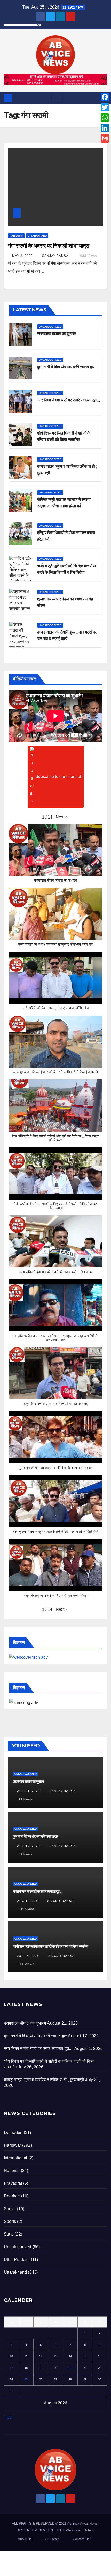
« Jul (8, 2417)
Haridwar (16, 236)
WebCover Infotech (80, 2530)
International (16, 2158)
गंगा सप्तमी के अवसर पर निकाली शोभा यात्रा (49, 246)
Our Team (52, 2539)
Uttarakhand (37, 236)
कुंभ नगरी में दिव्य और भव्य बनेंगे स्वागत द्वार (66, 367)
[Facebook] (105, 97)
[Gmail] (105, 138)
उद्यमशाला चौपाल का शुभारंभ (57, 334)
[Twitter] (105, 107)
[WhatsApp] (105, 118)
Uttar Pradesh (17, 2259)
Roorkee (12, 2196)
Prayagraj (13, 2183)
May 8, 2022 (22, 256)
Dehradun (13, 2133)
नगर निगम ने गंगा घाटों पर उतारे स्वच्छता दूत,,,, (68, 400)
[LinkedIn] (105, 128)
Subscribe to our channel (58, 776)
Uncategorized (50, 327)
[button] (62, 817)
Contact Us (81, 2539)
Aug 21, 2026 (29, 1791)
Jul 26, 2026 (28, 1956)
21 (70, 2368)
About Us (25, 2539)
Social (10, 2209)
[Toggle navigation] (57, 98)
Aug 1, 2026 (27, 1901)
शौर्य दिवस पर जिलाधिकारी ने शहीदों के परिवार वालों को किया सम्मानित (50, 1946)
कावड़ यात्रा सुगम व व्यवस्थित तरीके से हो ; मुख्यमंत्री (44, 2080)
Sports (10, 2221)
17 (11, 2368)
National (12, 2171)
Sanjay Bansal (56, 256)
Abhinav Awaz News (82, 2524)
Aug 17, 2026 (29, 1846)
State (9, 2234)
